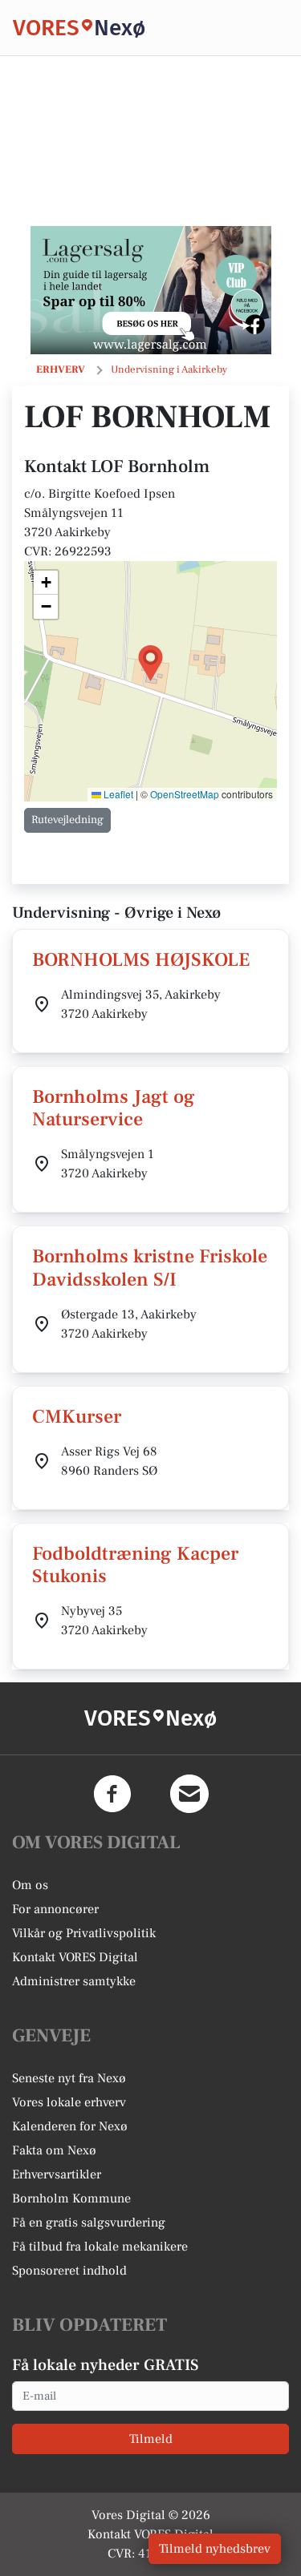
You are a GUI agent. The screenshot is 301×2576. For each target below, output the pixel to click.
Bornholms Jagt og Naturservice (114, 1108)
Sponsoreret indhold (69, 2271)
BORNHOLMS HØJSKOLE (141, 960)
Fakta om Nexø (54, 2150)
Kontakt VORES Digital (75, 1957)
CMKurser (77, 1417)
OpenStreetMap (185, 794)
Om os (30, 1885)
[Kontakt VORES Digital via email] (189, 1794)
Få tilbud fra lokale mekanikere (100, 2247)
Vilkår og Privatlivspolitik (84, 1933)
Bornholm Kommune (71, 2198)
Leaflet (117, 794)
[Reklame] (151, 290)
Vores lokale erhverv (69, 2102)
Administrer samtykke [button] (74, 1981)
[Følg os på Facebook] (112, 1794)
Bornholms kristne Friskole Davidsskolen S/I (150, 1268)
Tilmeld (151, 2439)
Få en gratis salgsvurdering (89, 2223)
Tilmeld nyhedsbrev (215, 2549)
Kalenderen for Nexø (70, 2126)
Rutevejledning (67, 820)
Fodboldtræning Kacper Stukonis (135, 1565)
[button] (150, 663)
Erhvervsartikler (57, 2174)
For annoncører (55, 1909)
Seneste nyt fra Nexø (69, 2078)
